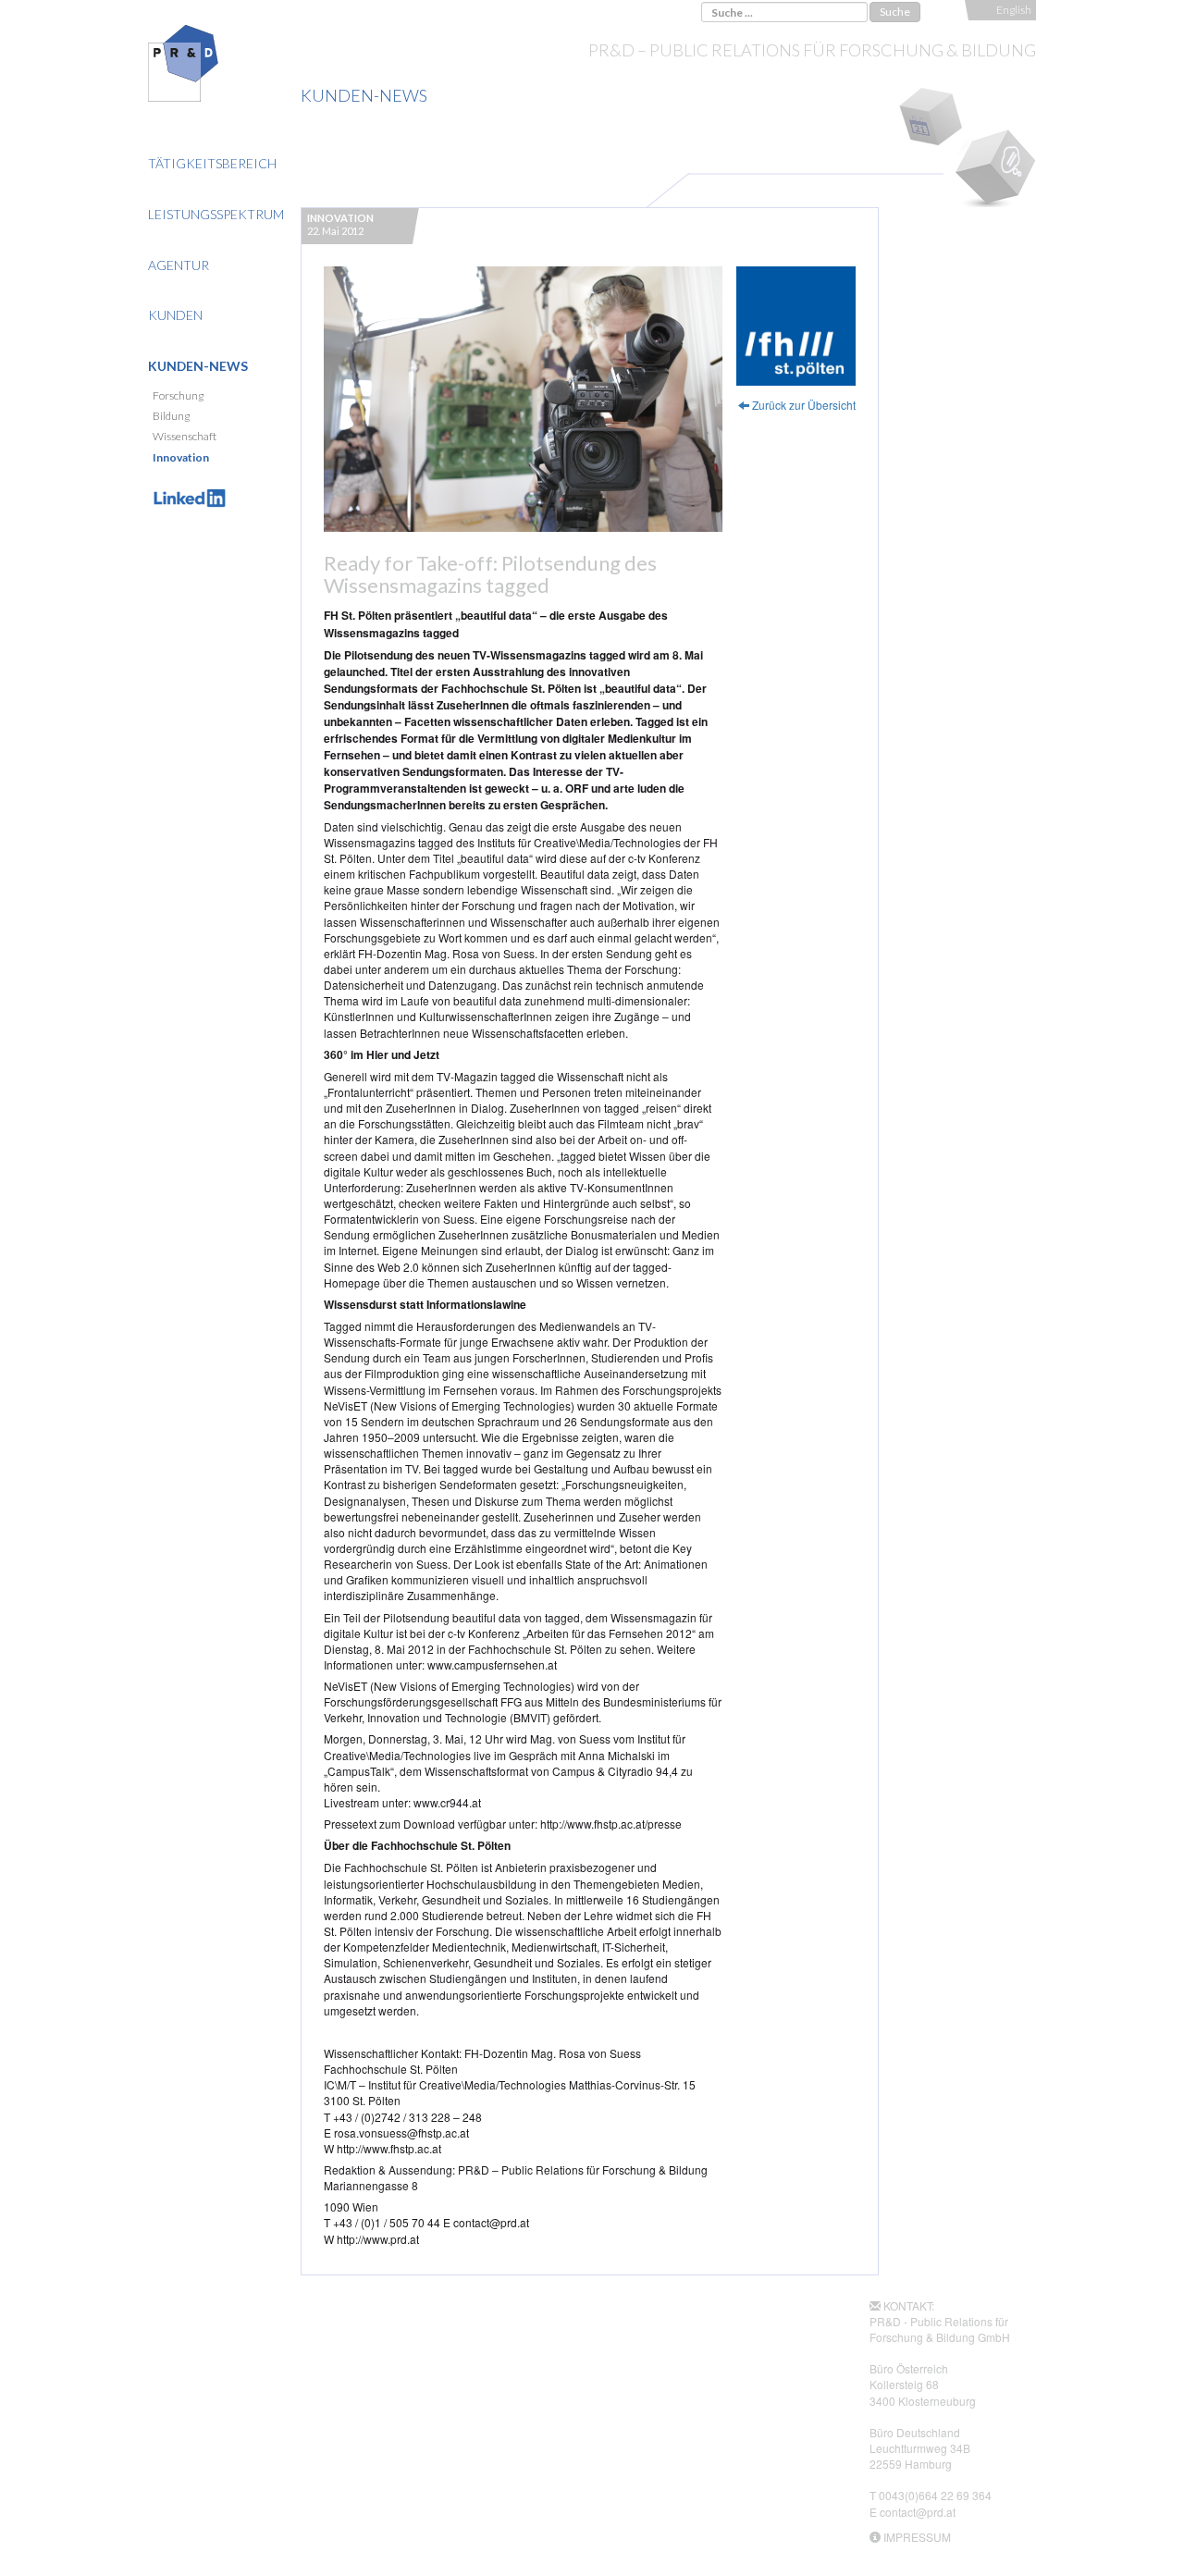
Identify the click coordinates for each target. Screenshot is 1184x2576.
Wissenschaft (185, 436)
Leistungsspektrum (216, 214)
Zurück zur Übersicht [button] (802, 405)
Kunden (175, 315)
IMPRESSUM (917, 2537)
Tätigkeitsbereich (212, 163)
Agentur (179, 265)
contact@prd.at (918, 2512)
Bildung (171, 416)
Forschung (178, 395)
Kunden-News (198, 366)
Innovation (181, 457)
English (1014, 10)
